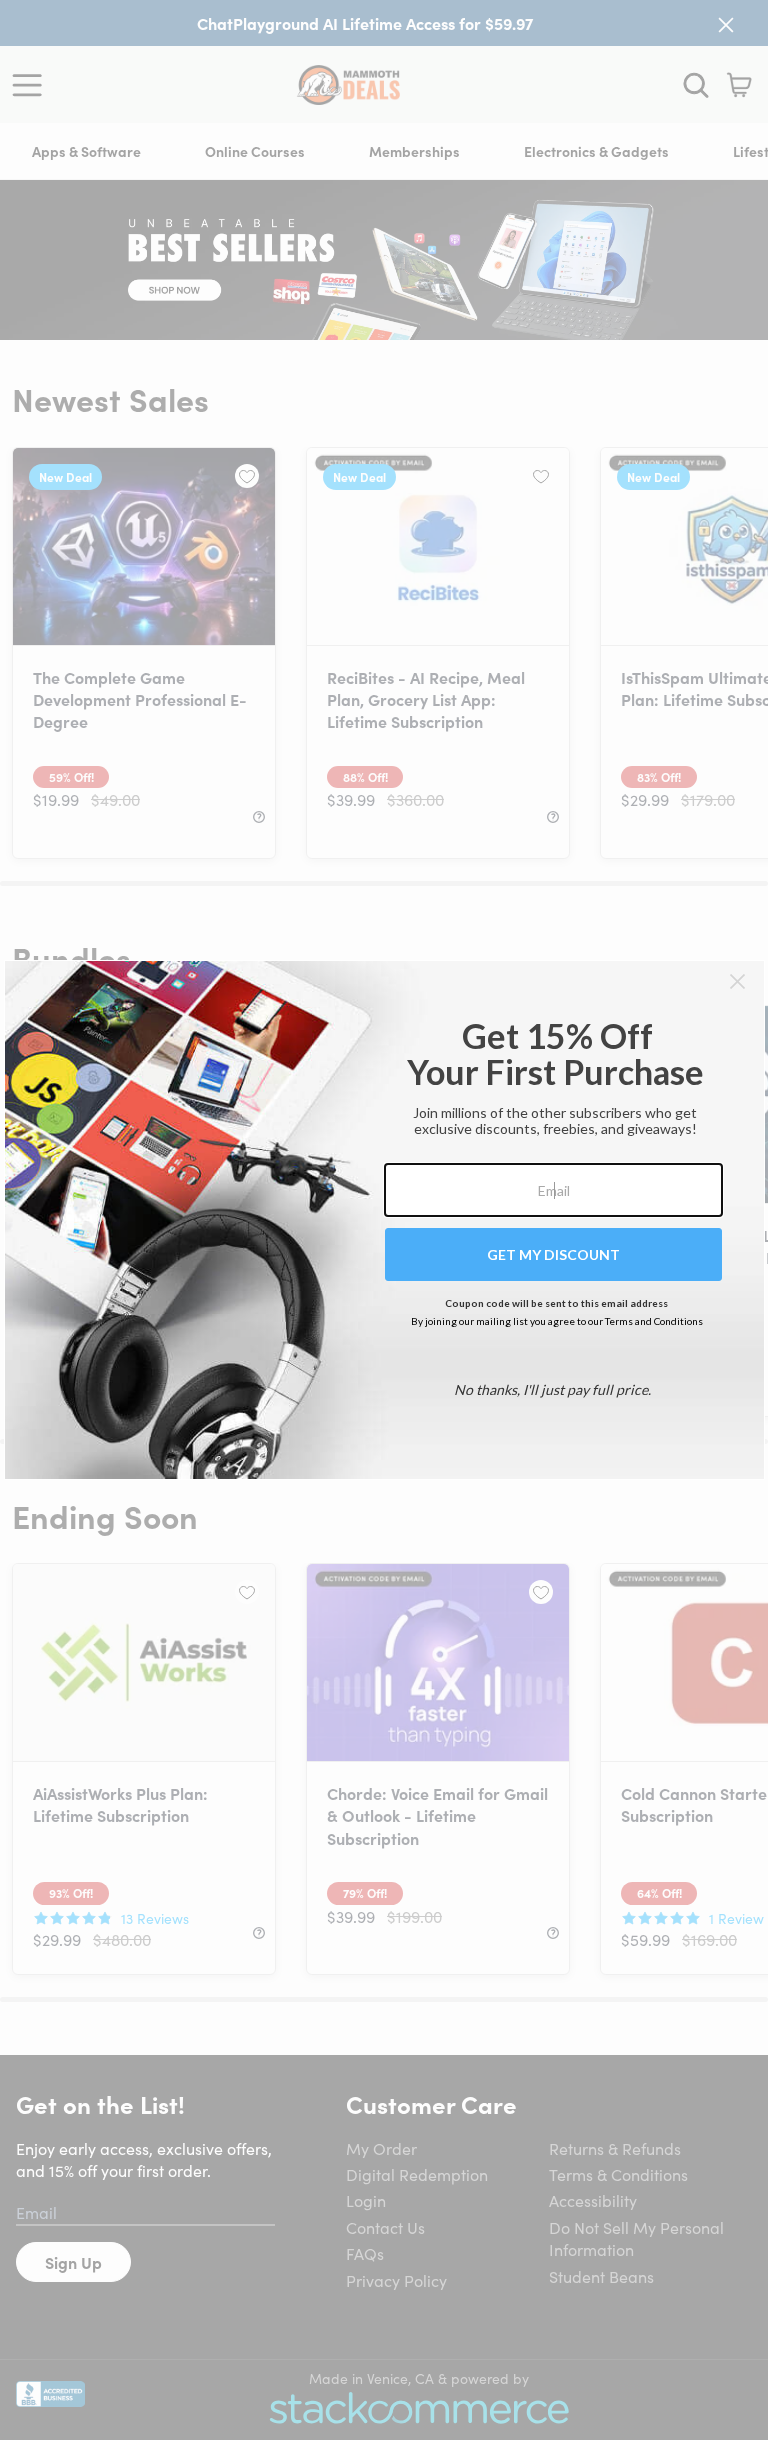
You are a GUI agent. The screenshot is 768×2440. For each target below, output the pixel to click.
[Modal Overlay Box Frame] (384, 1220)
